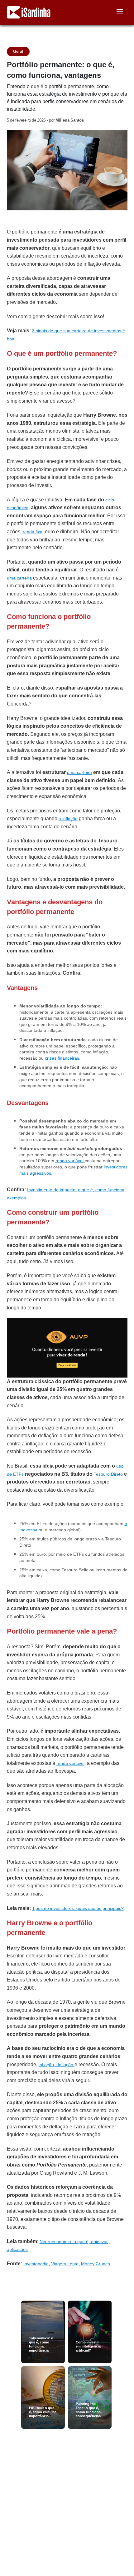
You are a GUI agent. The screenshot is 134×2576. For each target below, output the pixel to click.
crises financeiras (62, 1058)
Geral (18, 51)
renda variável (70, 1161)
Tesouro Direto (108, 1474)
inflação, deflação (57, 2065)
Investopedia (36, 2264)
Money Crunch (96, 2264)
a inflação (68, 819)
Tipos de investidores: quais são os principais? (78, 1908)
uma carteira (19, 578)
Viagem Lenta (65, 2264)
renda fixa (33, 532)
